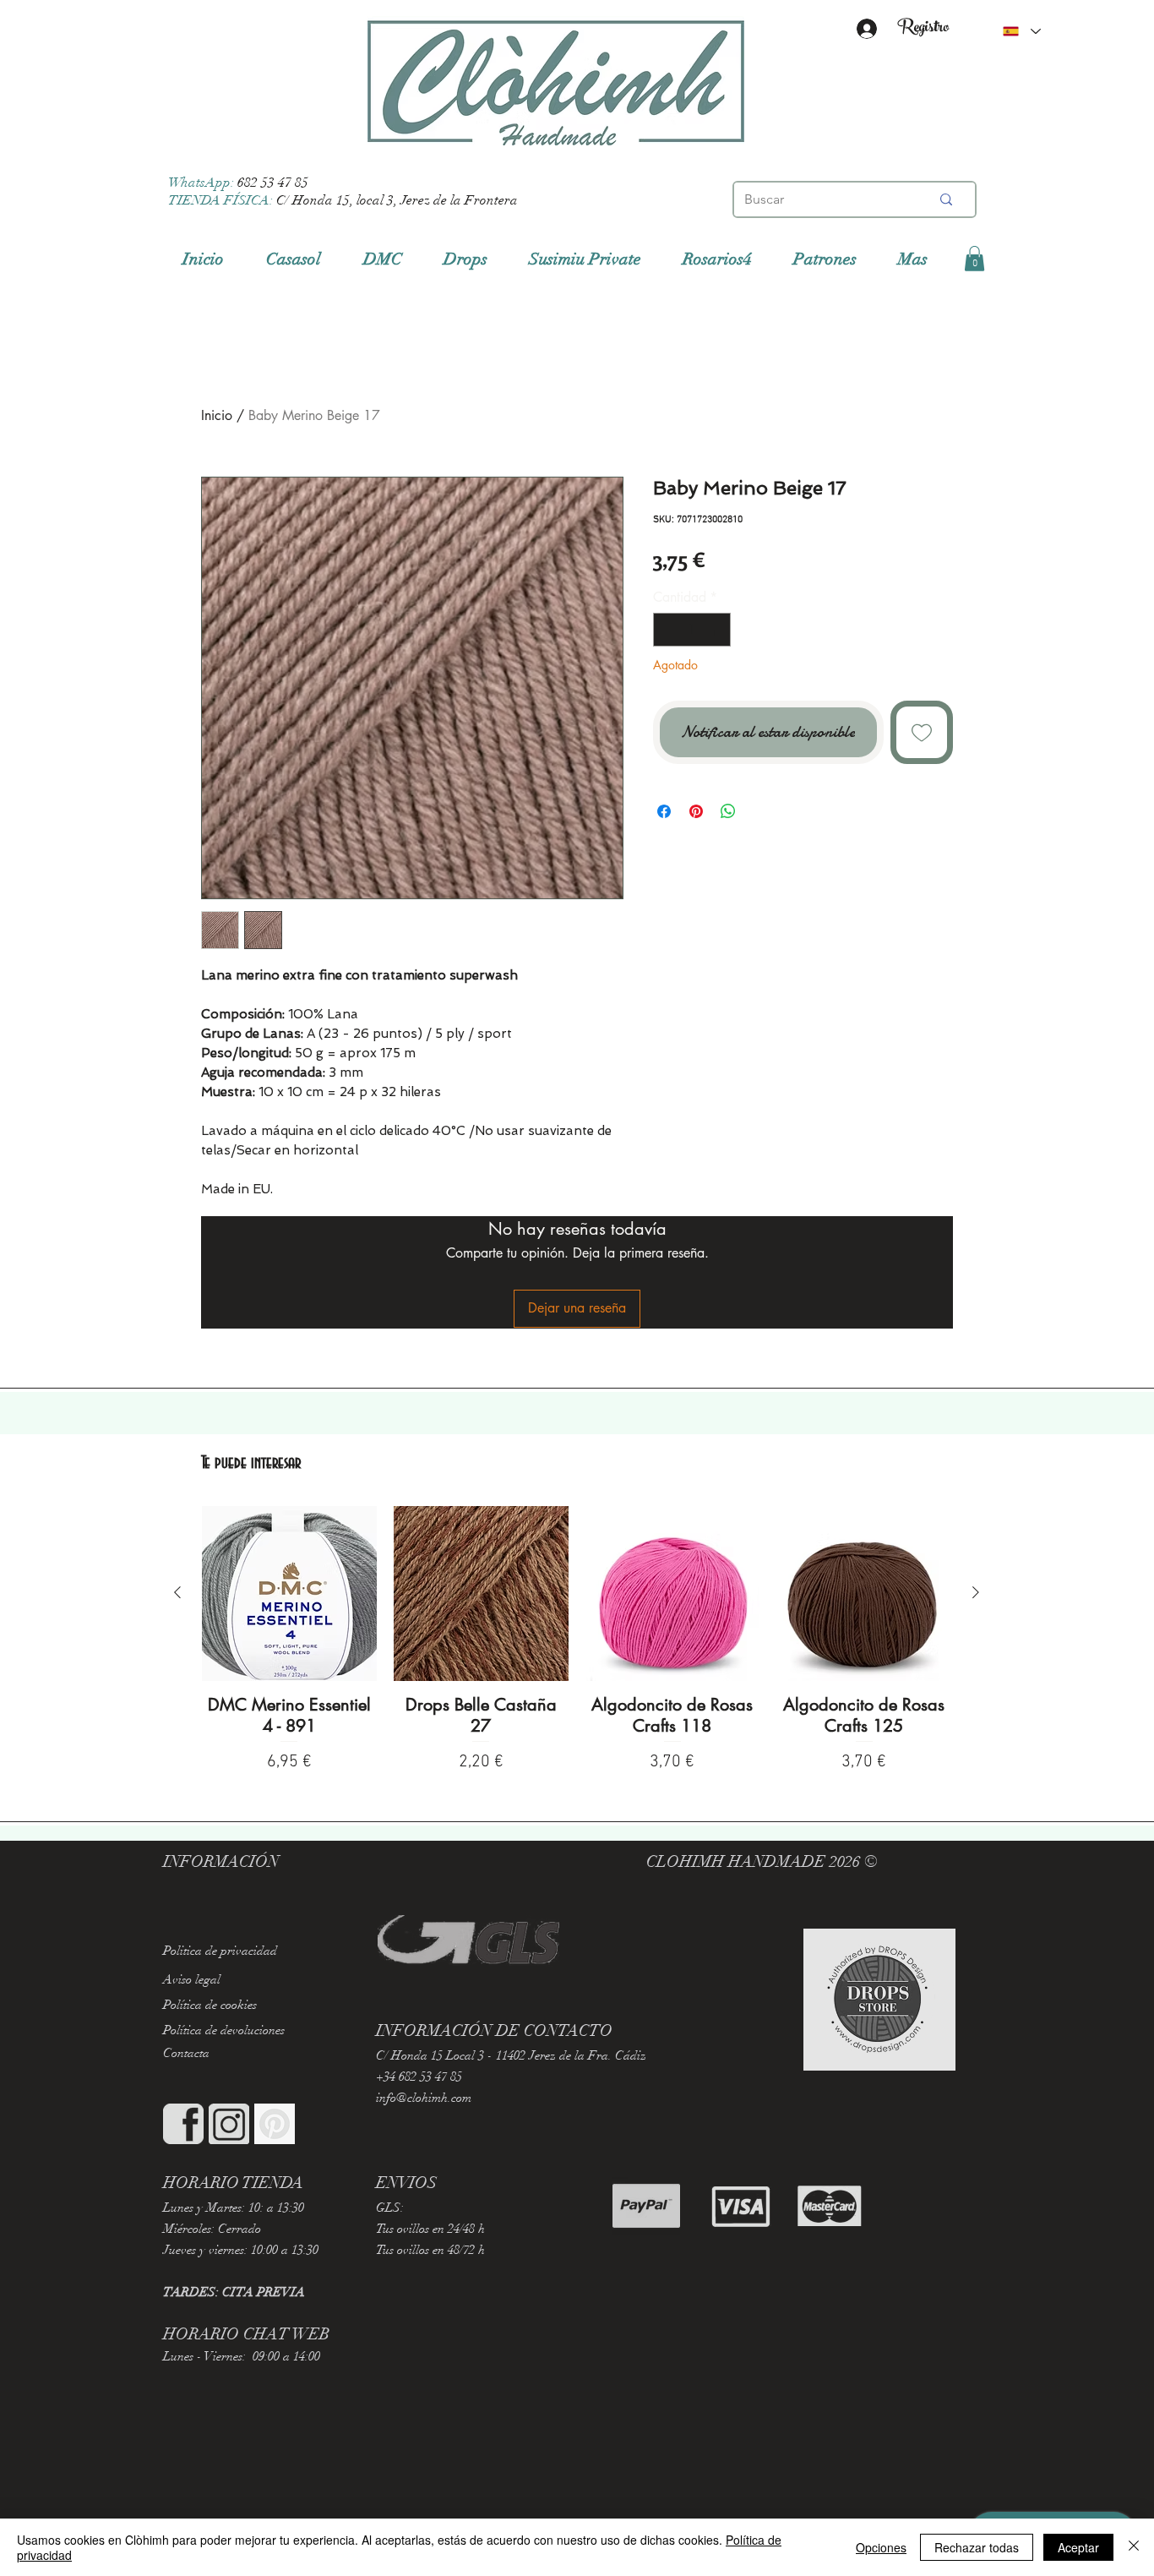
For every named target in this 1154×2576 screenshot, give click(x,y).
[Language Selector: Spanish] (1021, 31)
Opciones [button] (881, 2547)
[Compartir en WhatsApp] (728, 811)
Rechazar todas (977, 2547)
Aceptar (1078, 2547)
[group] (577, 1641)
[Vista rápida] (289, 1594)
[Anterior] (177, 1592)
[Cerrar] (1134, 2547)
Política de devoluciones (224, 2030)
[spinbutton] (692, 630)
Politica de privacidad (220, 1951)
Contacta (186, 2053)
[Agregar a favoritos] (922, 732)
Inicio (217, 415)
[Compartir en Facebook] (664, 811)
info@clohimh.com (424, 2098)
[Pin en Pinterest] (696, 811)
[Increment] (716, 630)
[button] (974, 259)
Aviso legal (192, 1979)
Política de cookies (210, 2005)
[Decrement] (667, 630)
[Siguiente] (976, 1592)
